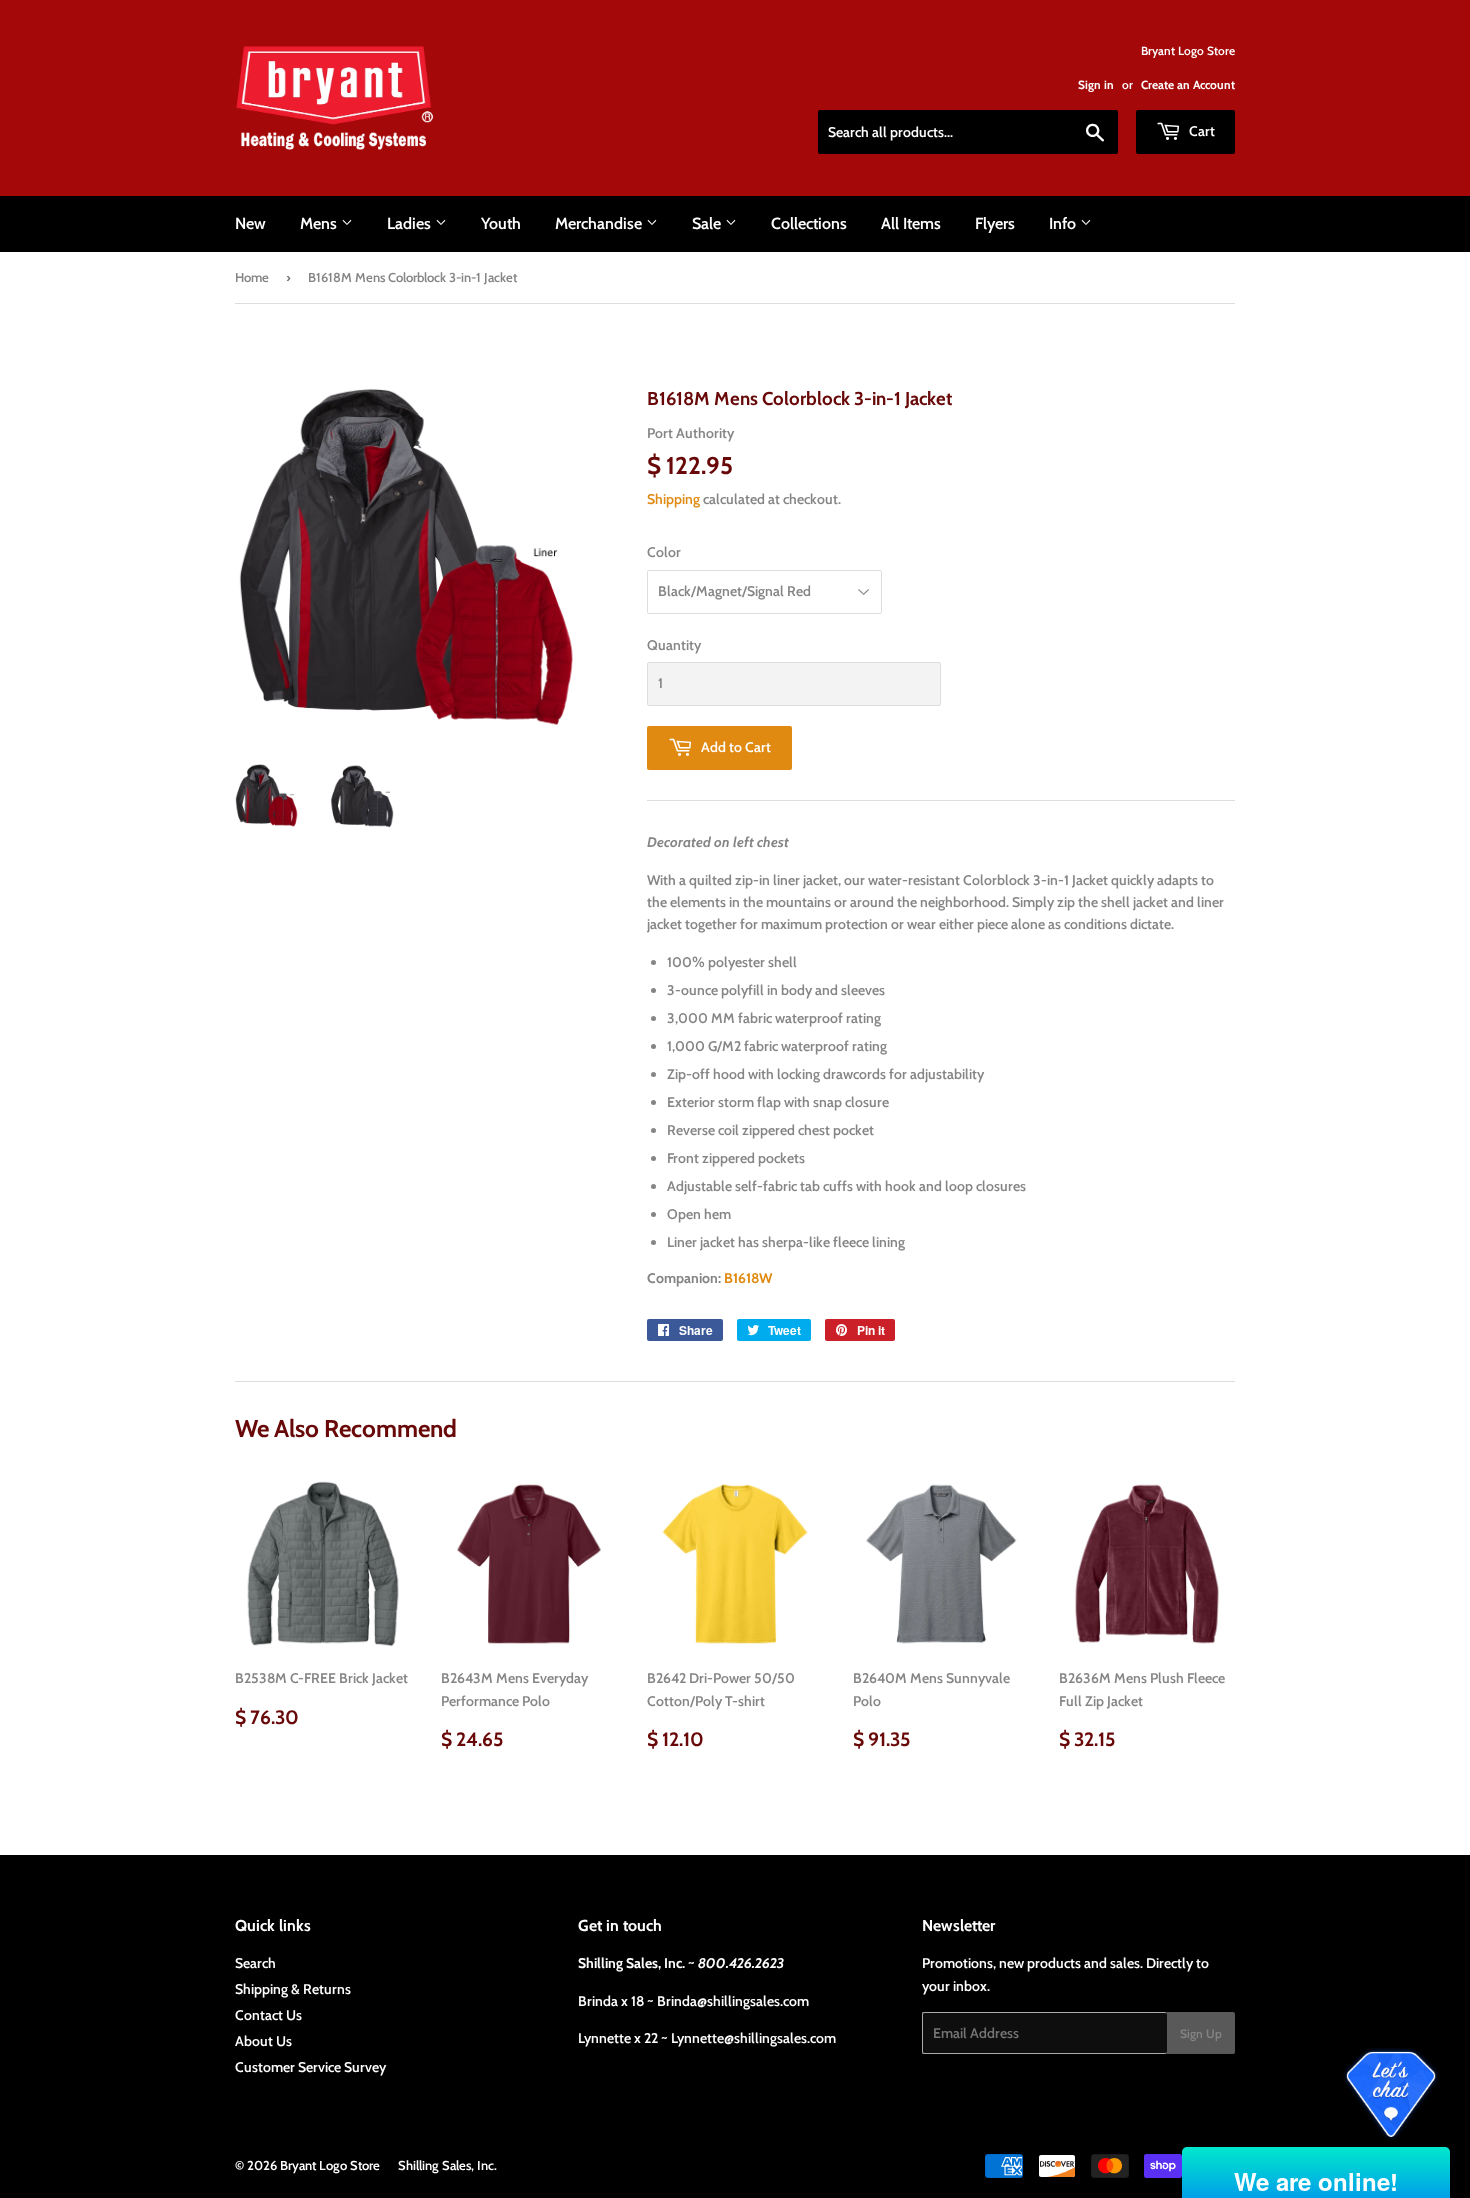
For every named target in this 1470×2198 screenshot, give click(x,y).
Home (252, 277)
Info (1064, 223)
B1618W (748, 1278)
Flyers (995, 223)
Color (664, 552)
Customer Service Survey (310, 2067)
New (250, 223)
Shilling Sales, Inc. (447, 2165)
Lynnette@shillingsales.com (753, 2038)
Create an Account (1188, 85)
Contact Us (268, 2015)
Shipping (673, 499)
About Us (263, 2041)
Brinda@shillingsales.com (733, 2001)
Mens (320, 223)
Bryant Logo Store (330, 2165)
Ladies (411, 223)
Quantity (674, 645)
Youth (501, 223)
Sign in (1096, 85)
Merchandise (600, 223)
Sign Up (1201, 2033)
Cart (1200, 131)
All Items (911, 223)
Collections (809, 223)
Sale (708, 223)
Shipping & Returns (293, 1989)
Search (255, 1963)
